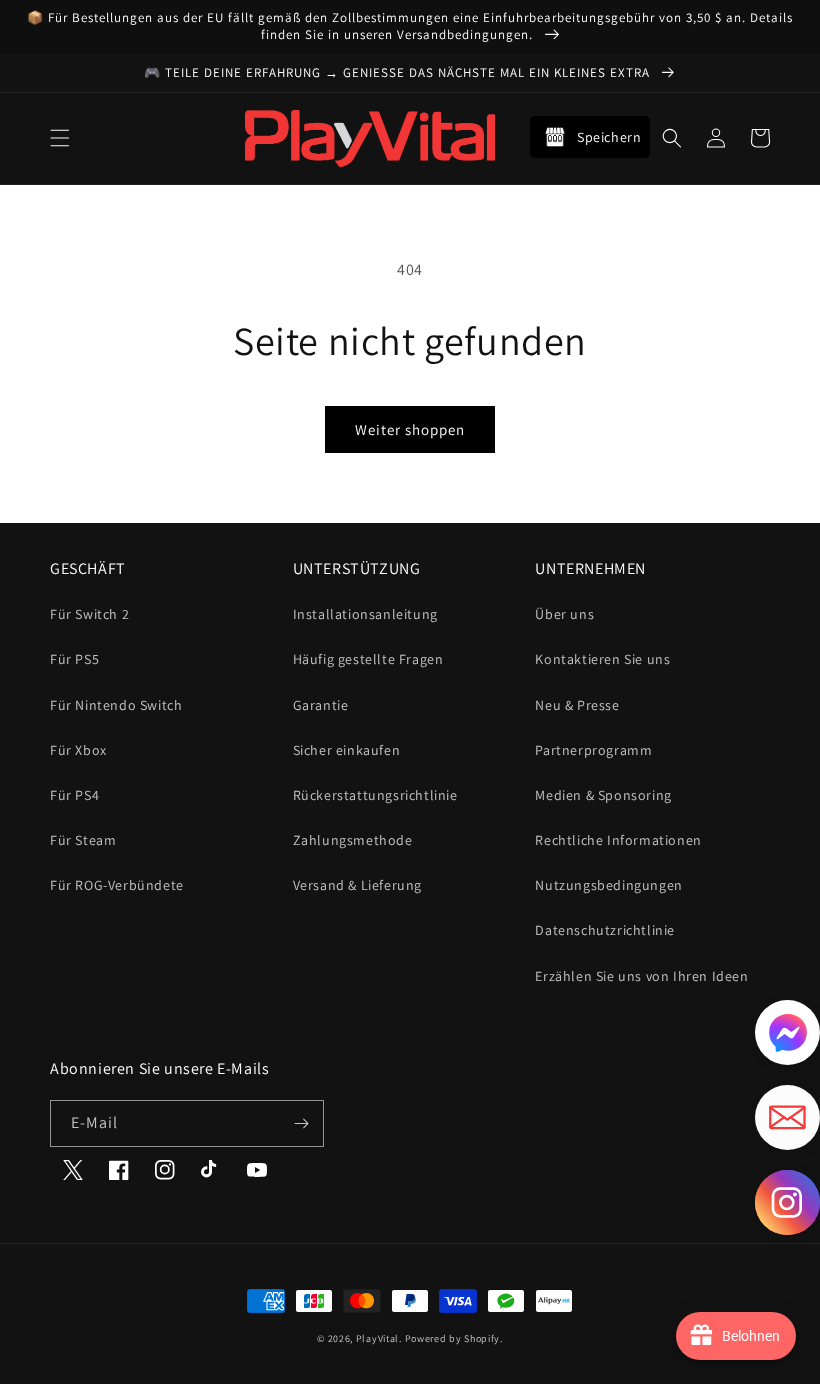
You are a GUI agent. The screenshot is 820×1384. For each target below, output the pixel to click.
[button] (60, 138)
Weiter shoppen (410, 429)
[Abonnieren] (301, 1123)
